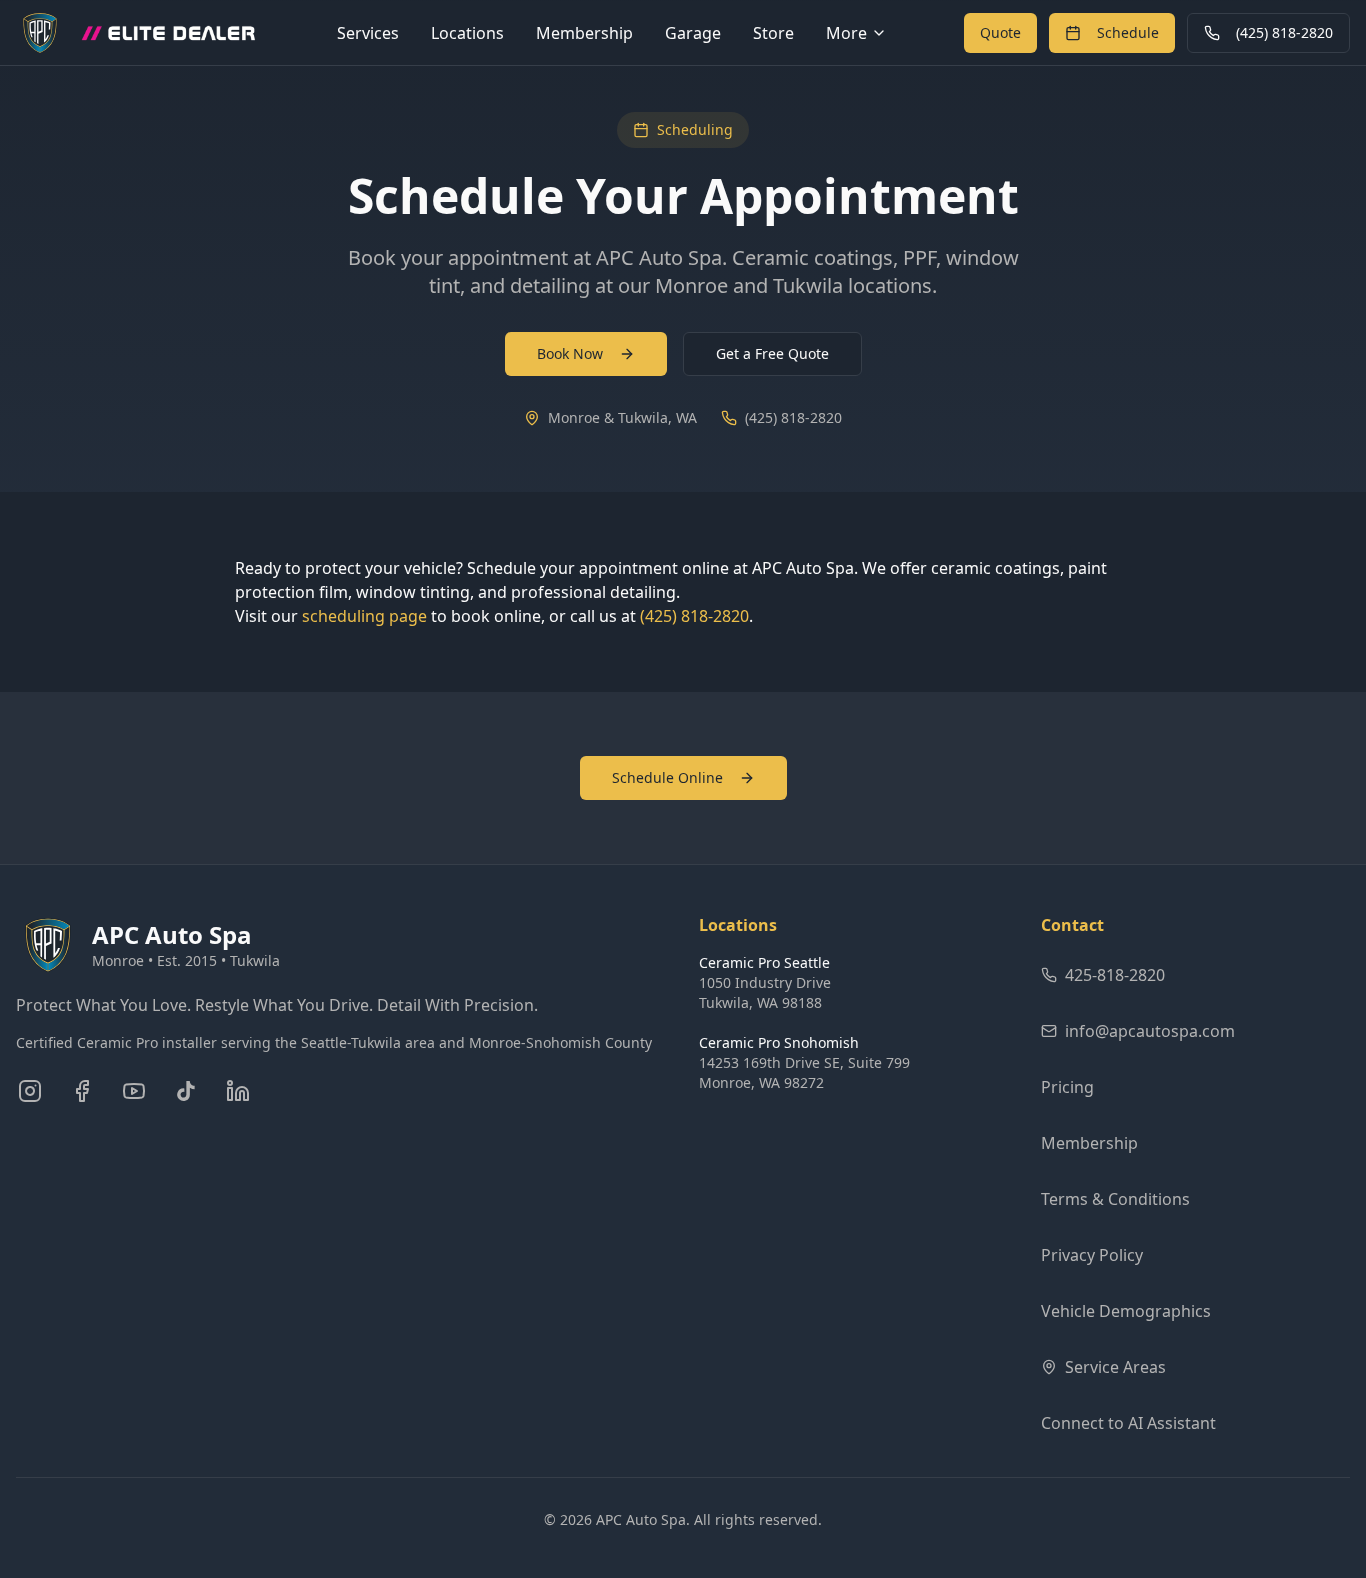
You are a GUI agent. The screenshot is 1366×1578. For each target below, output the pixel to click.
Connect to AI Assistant (1128, 1423)
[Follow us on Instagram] (30, 1091)
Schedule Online (667, 777)
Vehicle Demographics (1126, 1311)
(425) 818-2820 (1284, 32)
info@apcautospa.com (1150, 1031)
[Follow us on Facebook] (82, 1091)
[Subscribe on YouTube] (134, 1091)
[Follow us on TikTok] (186, 1091)
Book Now (570, 353)
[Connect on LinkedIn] (238, 1091)
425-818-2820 (1115, 975)
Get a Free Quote (772, 353)
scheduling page (364, 616)
